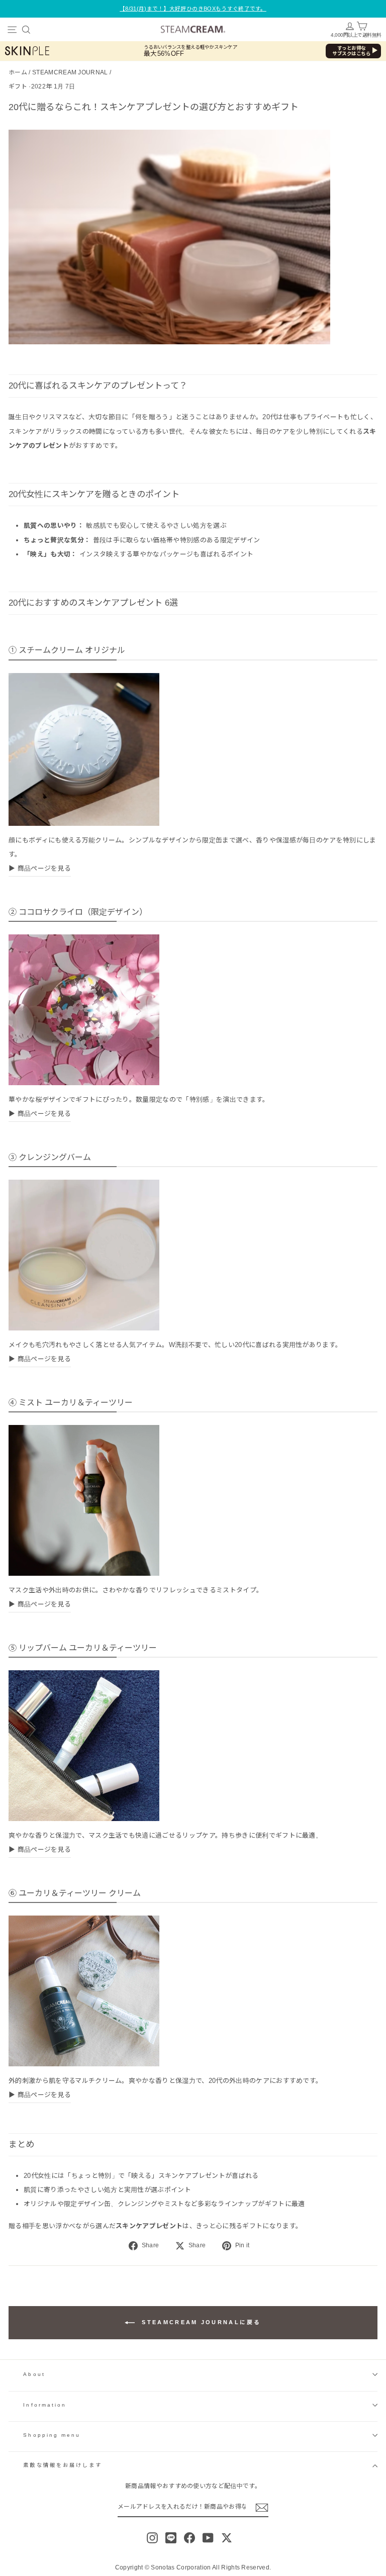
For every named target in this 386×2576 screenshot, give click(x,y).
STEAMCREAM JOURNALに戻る (200, 2322)
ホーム (18, 72)
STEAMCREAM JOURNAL (70, 72)
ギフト (18, 86)
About (34, 2374)
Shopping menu (52, 2435)
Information (45, 2405)
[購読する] (262, 2508)
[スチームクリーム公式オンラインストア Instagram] (152, 2538)
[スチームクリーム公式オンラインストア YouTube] (208, 2538)
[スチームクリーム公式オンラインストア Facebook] (189, 2538)
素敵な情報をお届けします (63, 2465)
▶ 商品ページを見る (40, 868)
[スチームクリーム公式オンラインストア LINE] (171, 2538)
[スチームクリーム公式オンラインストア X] (227, 2538)
